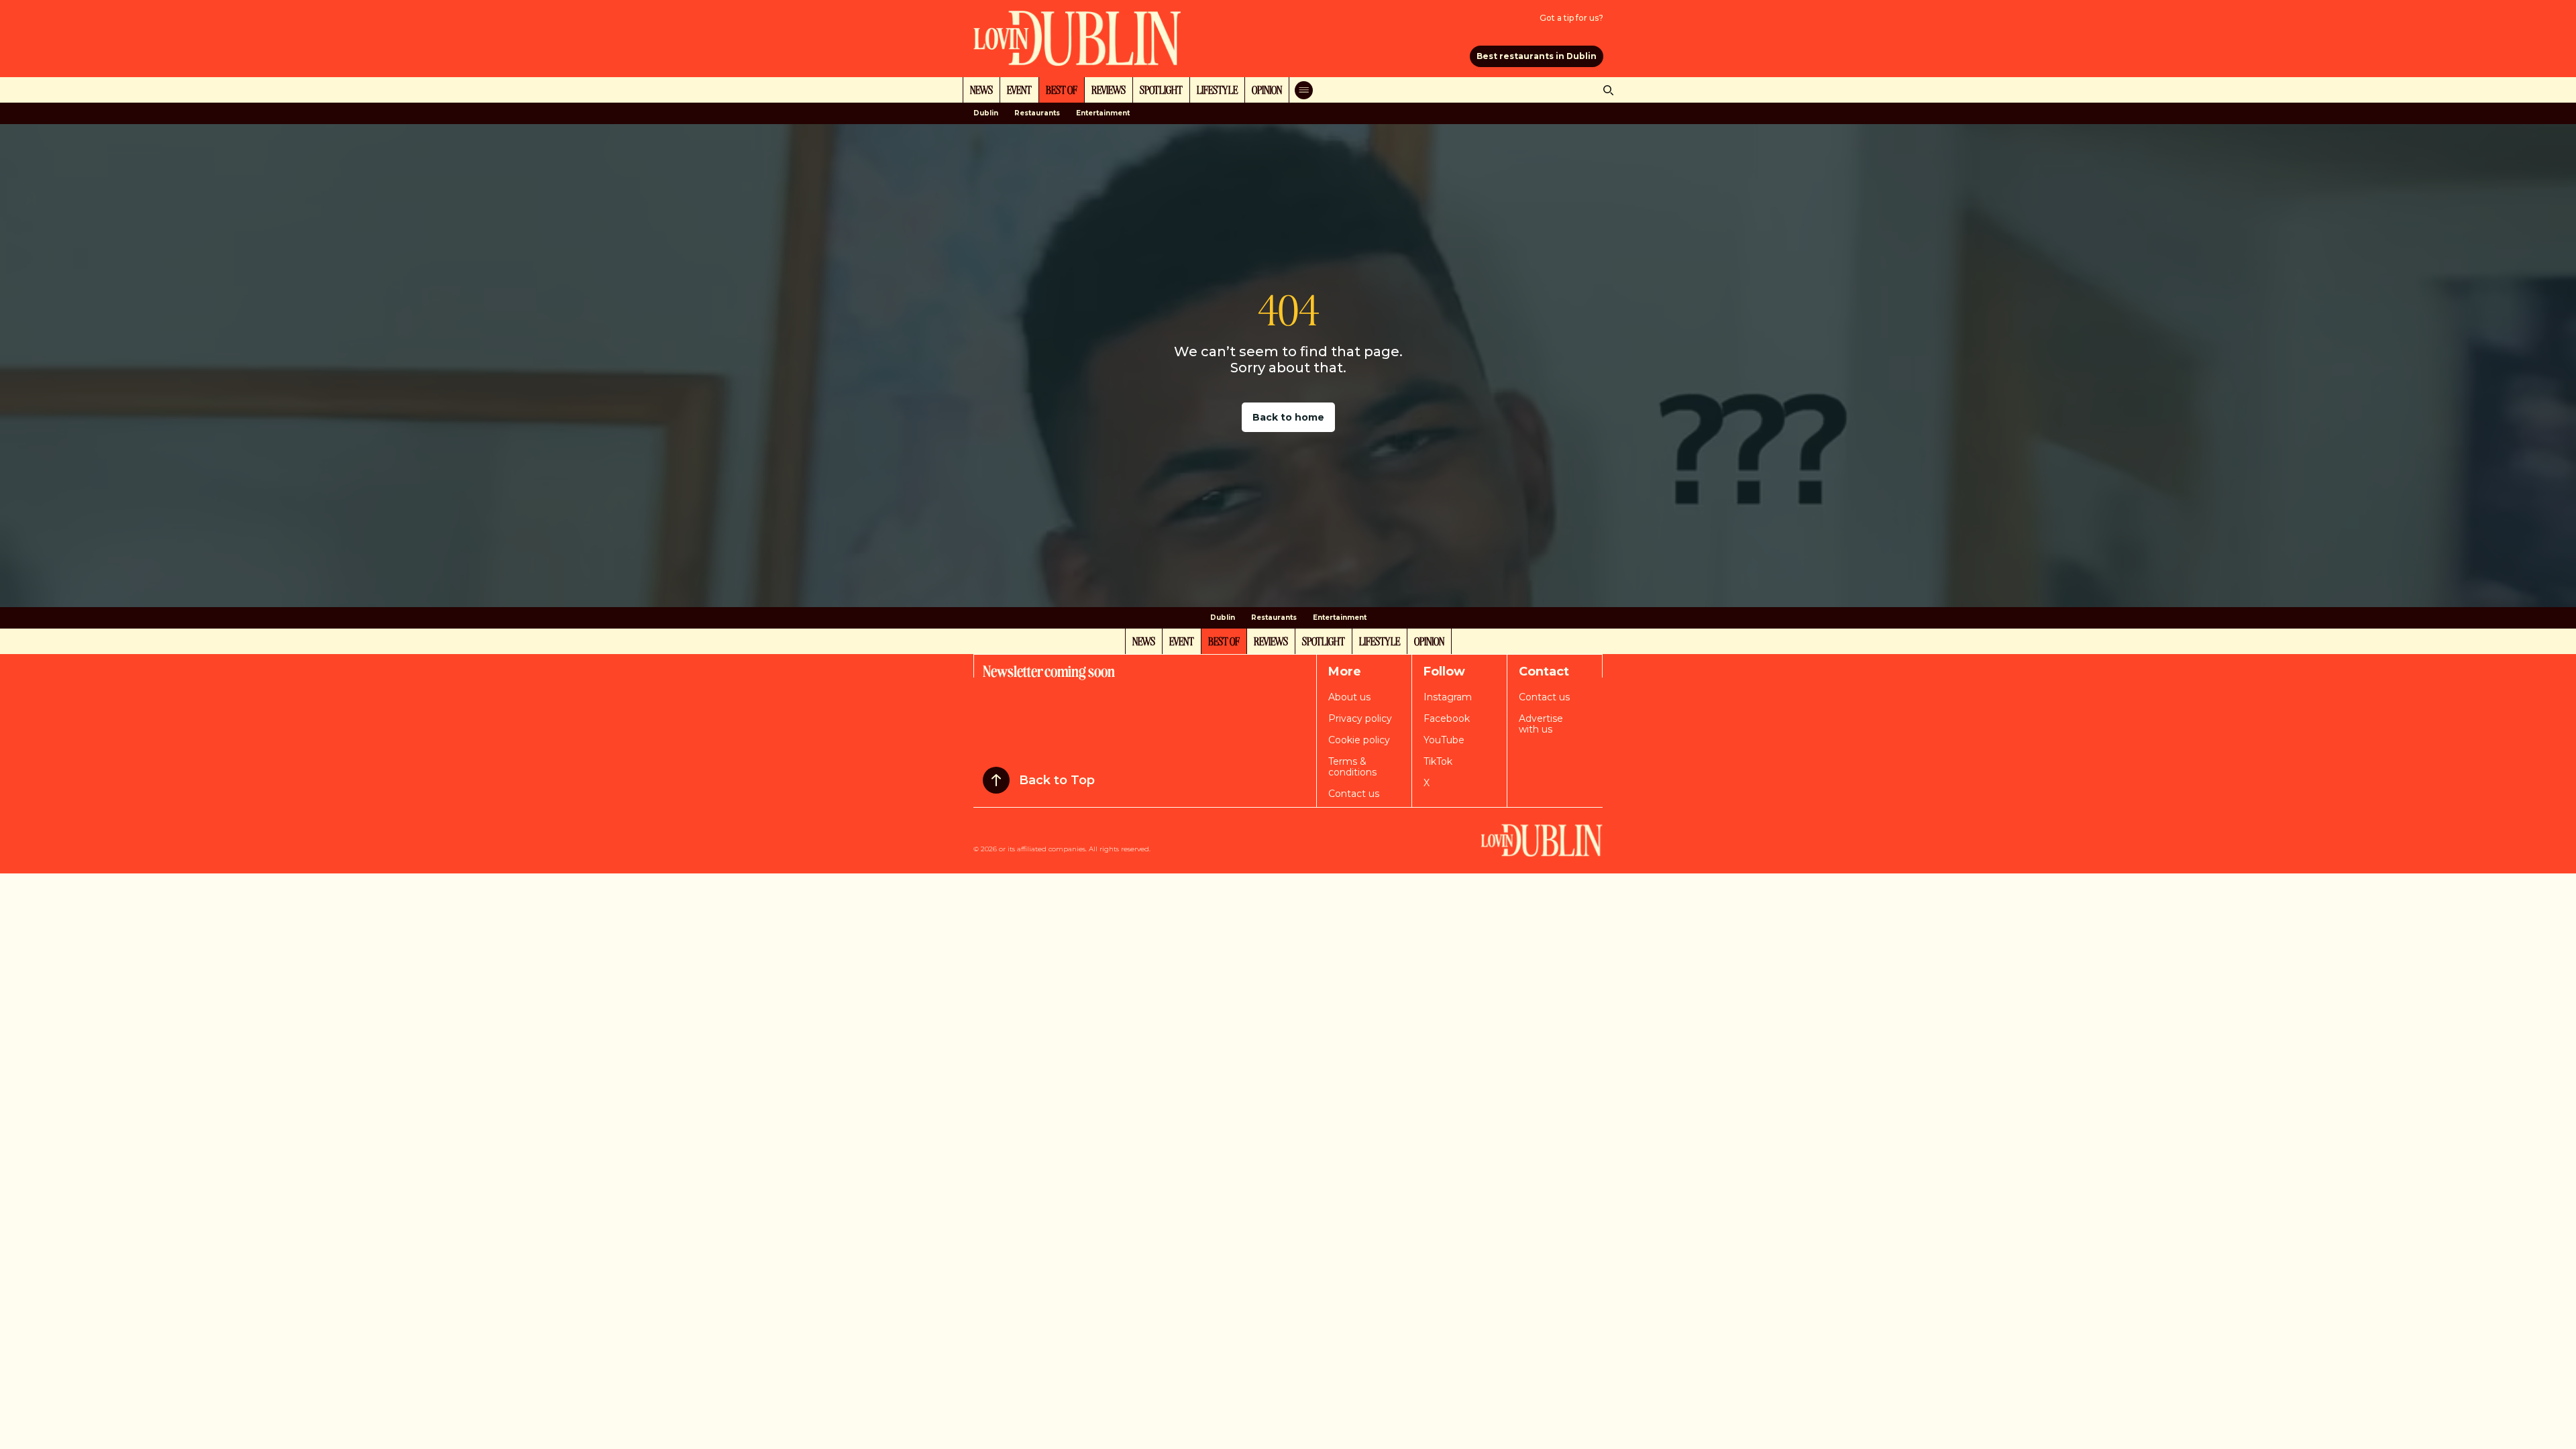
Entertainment (1103, 113)
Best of (1062, 89)
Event (1019, 89)
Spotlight (1161, 89)
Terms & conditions (1352, 767)
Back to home (1288, 417)
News (981, 89)
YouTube (1444, 740)
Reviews (1109, 89)
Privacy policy (1360, 718)
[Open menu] (1304, 90)
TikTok (1438, 761)
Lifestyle (1217, 89)
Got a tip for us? (1571, 18)
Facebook (1447, 718)
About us (1349, 697)
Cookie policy (1359, 740)
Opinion (1267, 89)
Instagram (1448, 697)
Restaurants (1037, 113)
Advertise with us (1541, 724)
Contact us (1354, 794)
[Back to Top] (996, 780)
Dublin (986, 113)
